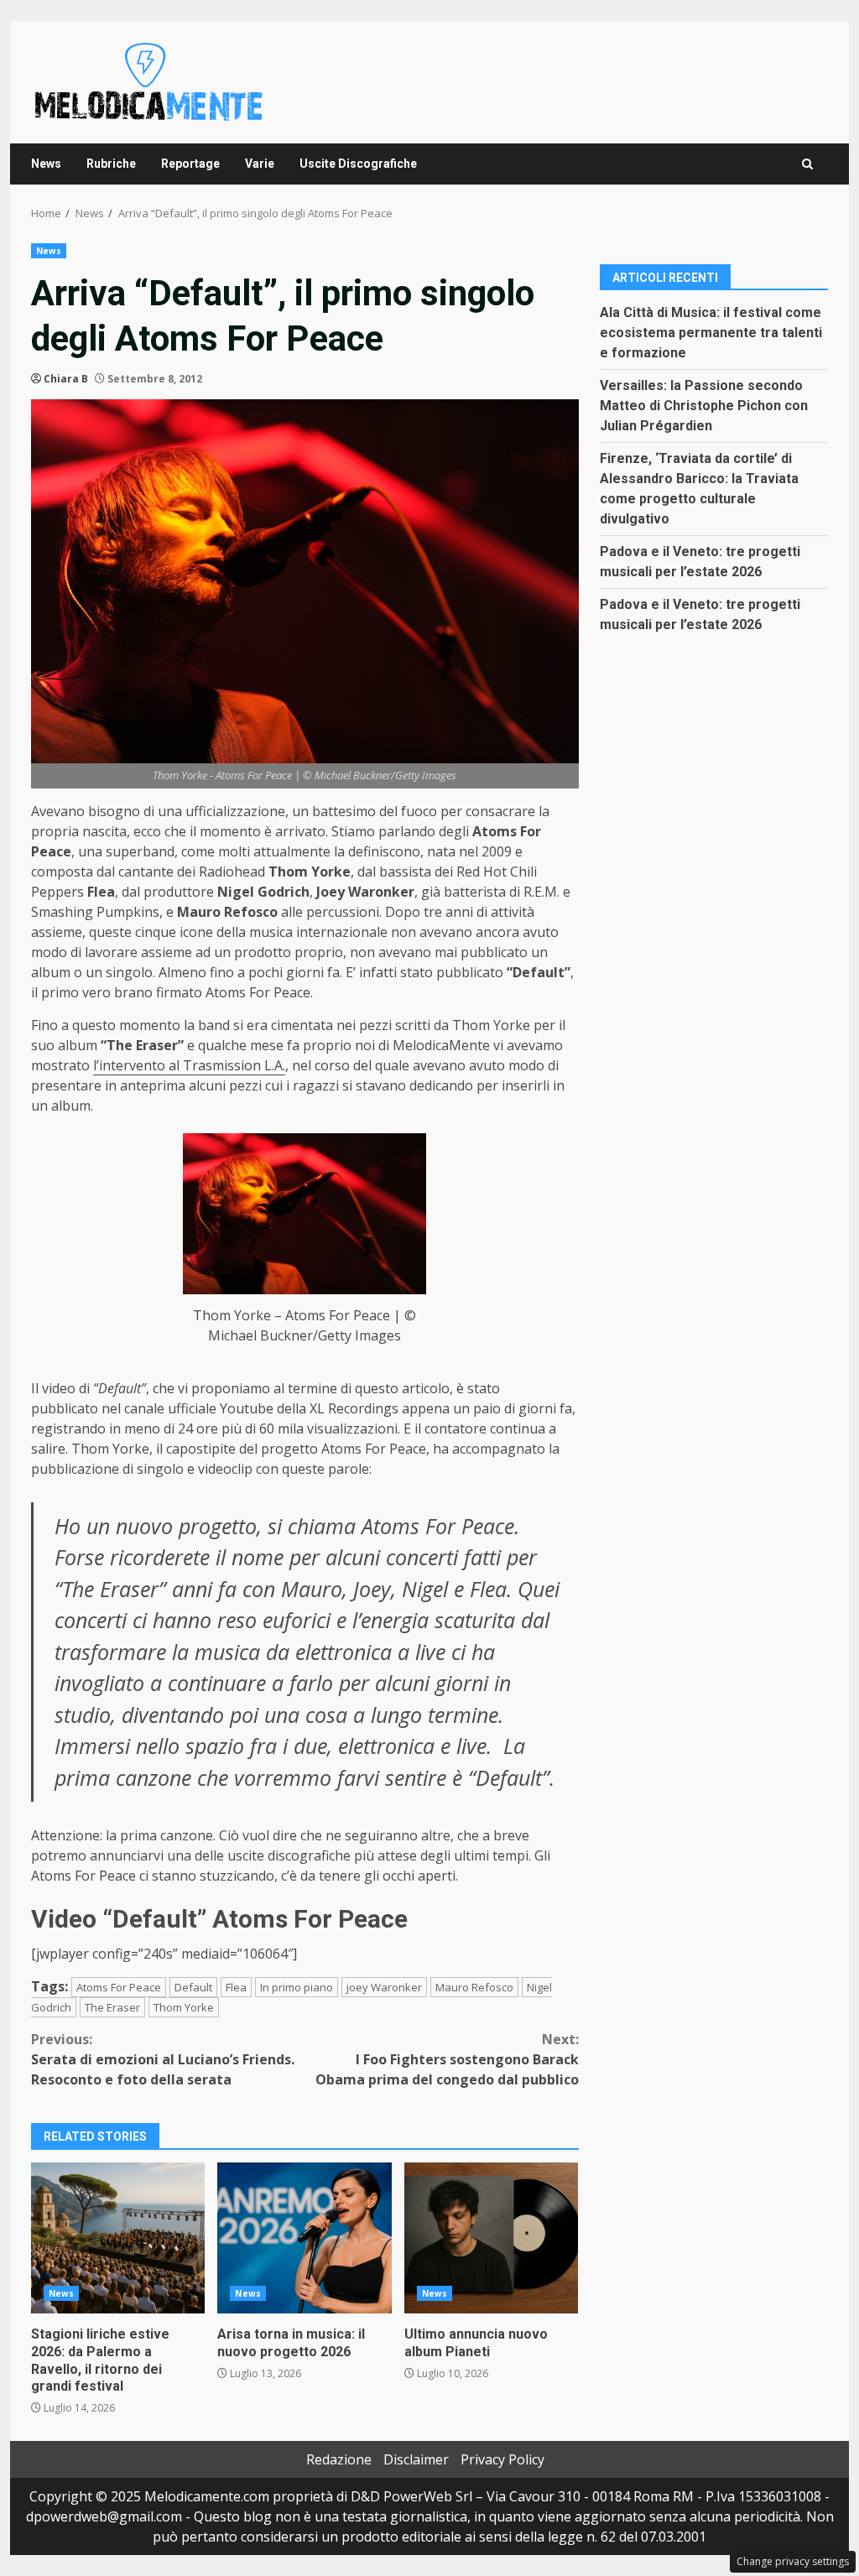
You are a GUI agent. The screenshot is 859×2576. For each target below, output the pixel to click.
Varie (260, 164)
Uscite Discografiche (358, 164)
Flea (236, 1987)
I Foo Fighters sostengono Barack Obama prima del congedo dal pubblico (447, 2059)
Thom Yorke (184, 2007)
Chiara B (66, 379)
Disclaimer (416, 2459)
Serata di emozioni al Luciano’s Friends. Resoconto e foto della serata (163, 2059)
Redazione (339, 2459)
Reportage (190, 164)
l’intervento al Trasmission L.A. (189, 1065)
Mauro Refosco (474, 1987)
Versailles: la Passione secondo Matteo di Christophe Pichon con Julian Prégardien (704, 406)
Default (193, 1987)
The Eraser (112, 2007)
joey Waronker (384, 1987)
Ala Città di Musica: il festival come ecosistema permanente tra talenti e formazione (711, 333)
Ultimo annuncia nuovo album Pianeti (491, 2238)
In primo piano (297, 1987)
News (46, 164)
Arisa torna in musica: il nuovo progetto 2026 (304, 2238)
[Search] (807, 164)
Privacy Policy (502, 2459)
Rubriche (111, 164)
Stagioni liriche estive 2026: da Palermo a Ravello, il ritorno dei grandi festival (118, 2238)
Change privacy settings (793, 2561)
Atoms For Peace (119, 1987)
